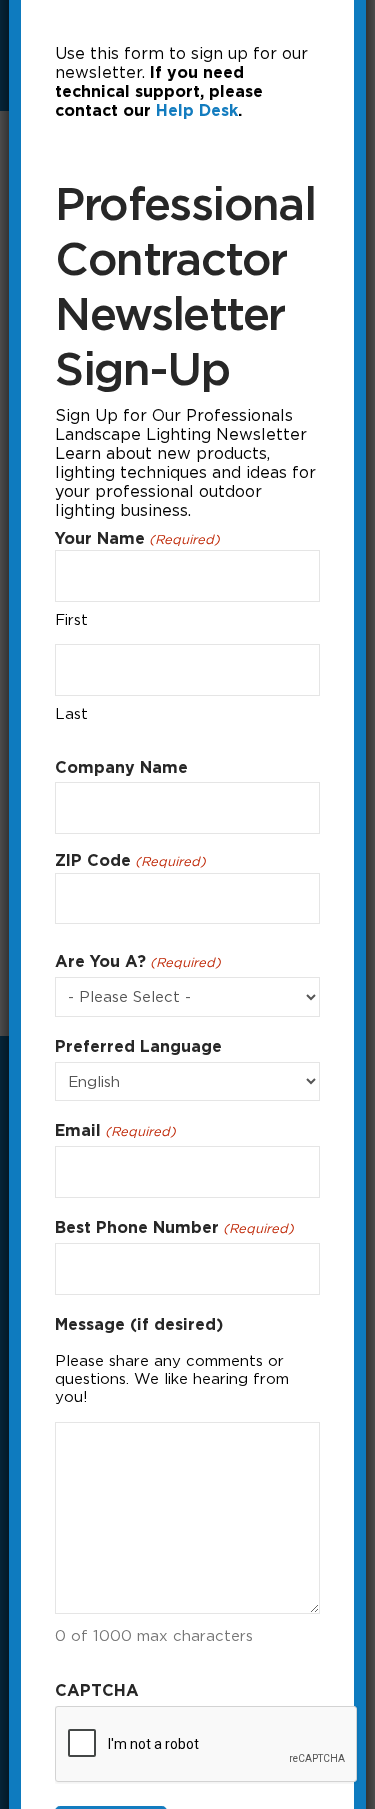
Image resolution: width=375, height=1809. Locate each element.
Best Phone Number (174, 1227)
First (71, 620)
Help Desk (197, 110)
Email (115, 1130)
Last (71, 714)
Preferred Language (138, 1046)
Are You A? (137, 961)
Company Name (121, 767)
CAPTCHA (97, 1690)
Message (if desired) (139, 1324)
